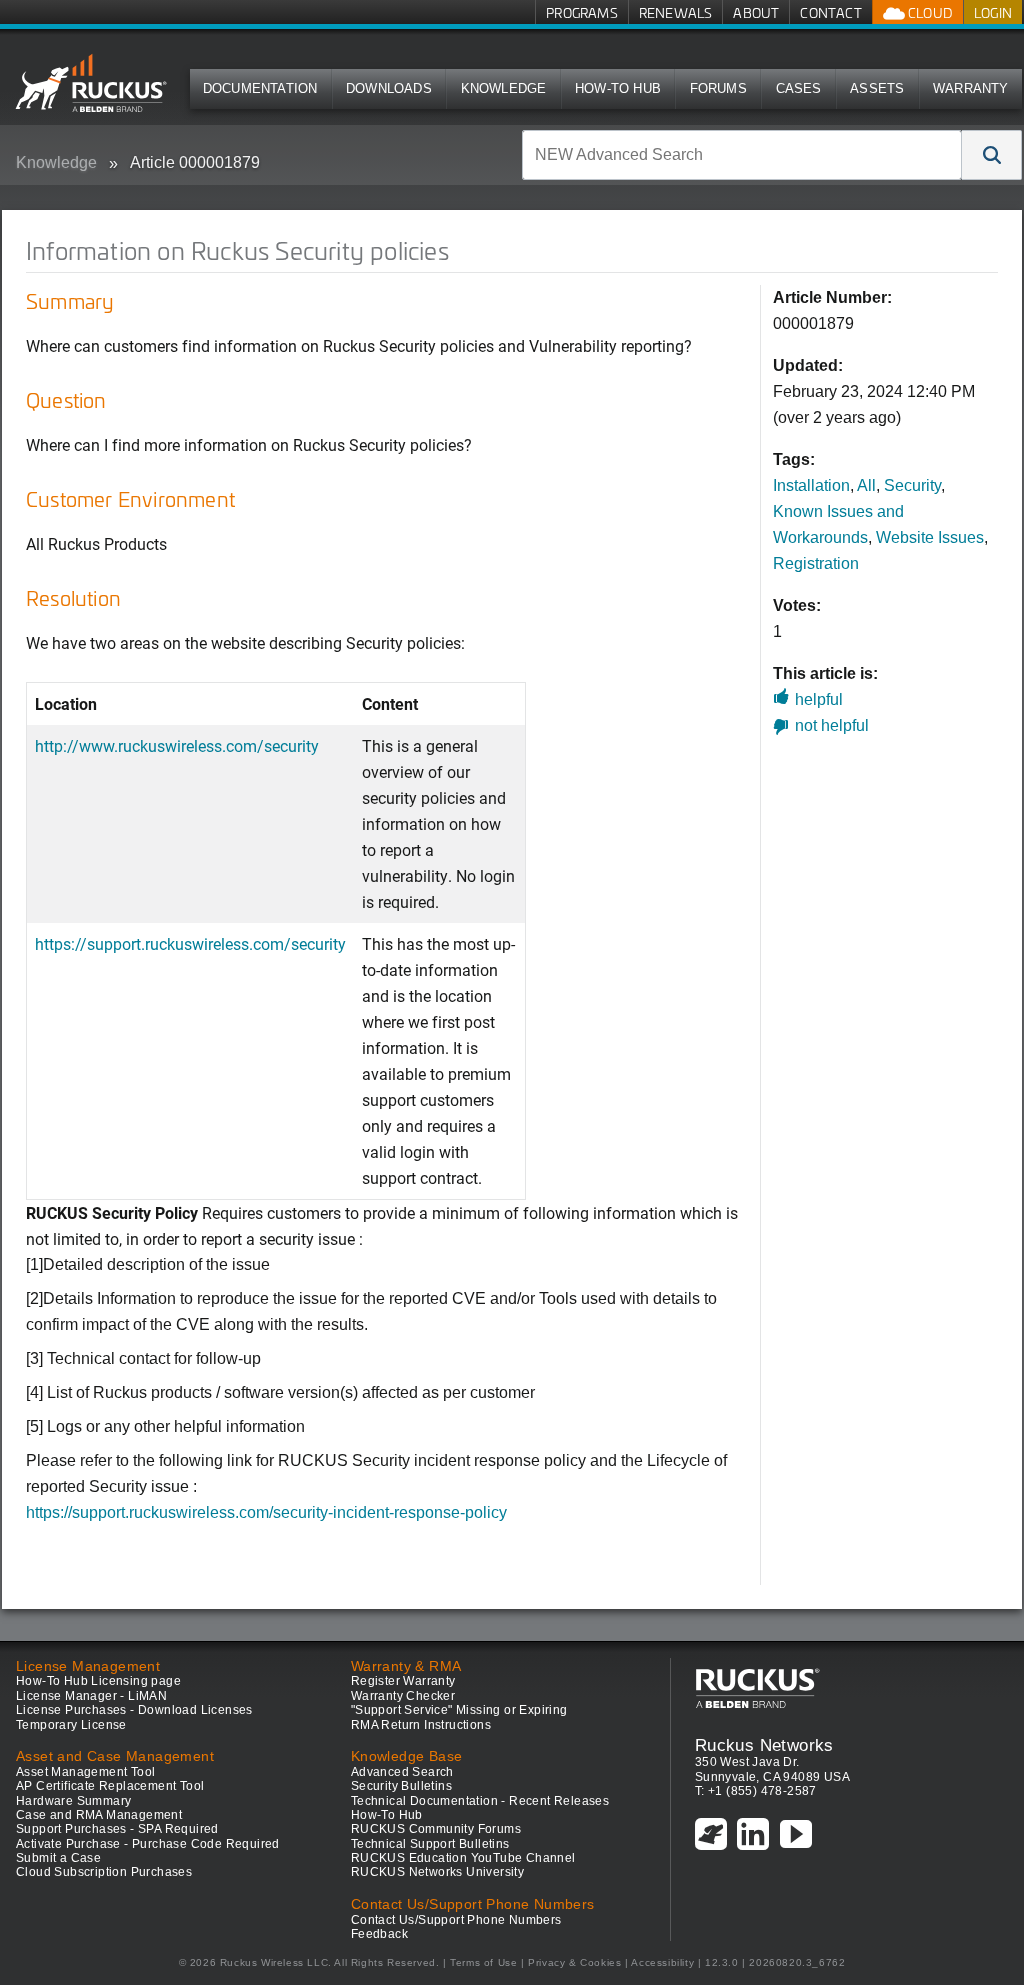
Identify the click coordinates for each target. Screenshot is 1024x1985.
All (866, 485)
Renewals (676, 12)
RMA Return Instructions (421, 1725)
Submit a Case (58, 1858)
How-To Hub (618, 88)
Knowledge (504, 88)
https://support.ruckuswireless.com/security (190, 943)
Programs (582, 12)
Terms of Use (483, 1962)
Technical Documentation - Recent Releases (480, 1801)
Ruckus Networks (764, 1745)
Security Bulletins (401, 1786)
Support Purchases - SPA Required (117, 1829)
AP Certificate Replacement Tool (110, 1786)
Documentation (260, 88)
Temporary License (71, 1725)
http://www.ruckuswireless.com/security (177, 745)
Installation (811, 485)
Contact (830, 12)
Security (912, 485)
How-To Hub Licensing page (98, 1681)
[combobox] (742, 155)
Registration (816, 563)
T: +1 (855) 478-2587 (756, 1791)
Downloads (389, 88)
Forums (718, 88)
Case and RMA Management (99, 1815)
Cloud (929, 12)
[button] (992, 155)
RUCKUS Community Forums (436, 1829)
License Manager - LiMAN (91, 1696)
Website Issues (930, 537)
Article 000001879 (195, 162)
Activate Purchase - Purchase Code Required (148, 1844)
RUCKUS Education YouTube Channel (463, 1858)
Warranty (971, 88)
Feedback (379, 1934)
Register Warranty (403, 1681)
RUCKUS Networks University (437, 1872)
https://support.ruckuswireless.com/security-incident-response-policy (266, 1512)
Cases (799, 88)
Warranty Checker (403, 1696)
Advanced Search (402, 1772)
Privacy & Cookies (574, 1962)
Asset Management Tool (85, 1772)
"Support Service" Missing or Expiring (459, 1710)
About (756, 12)
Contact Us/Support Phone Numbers (456, 1920)
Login (993, 12)
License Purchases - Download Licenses (134, 1710)
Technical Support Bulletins (430, 1844)
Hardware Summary (73, 1801)
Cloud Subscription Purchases (104, 1872)
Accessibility (662, 1962)
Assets (877, 88)
